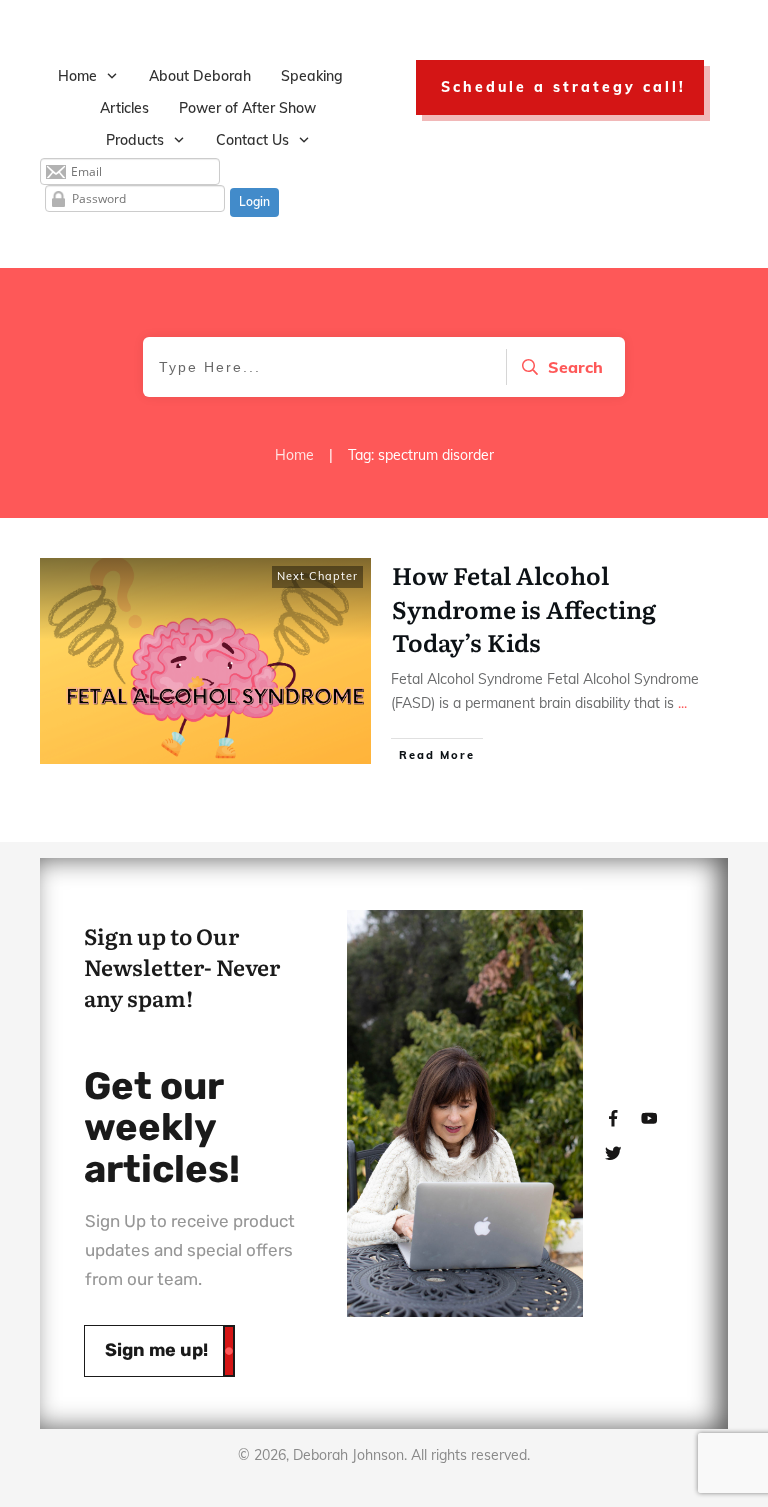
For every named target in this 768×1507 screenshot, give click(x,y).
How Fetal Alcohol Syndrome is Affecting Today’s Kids (524, 608)
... (682, 703)
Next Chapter (317, 576)
